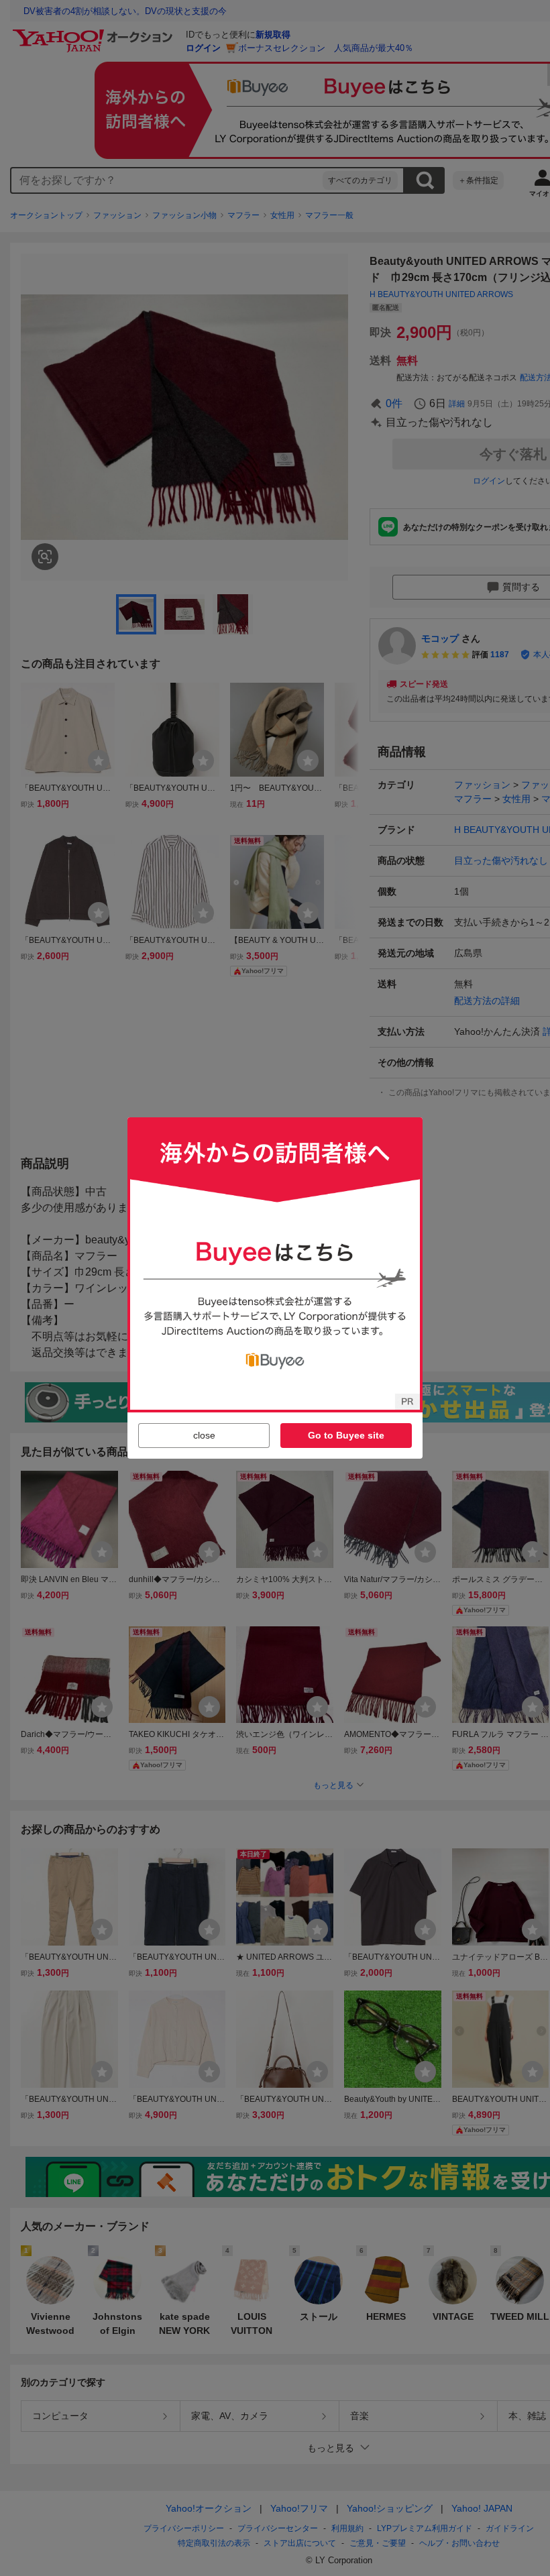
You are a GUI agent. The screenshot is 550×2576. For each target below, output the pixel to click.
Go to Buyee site (346, 1435)
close (204, 1435)
